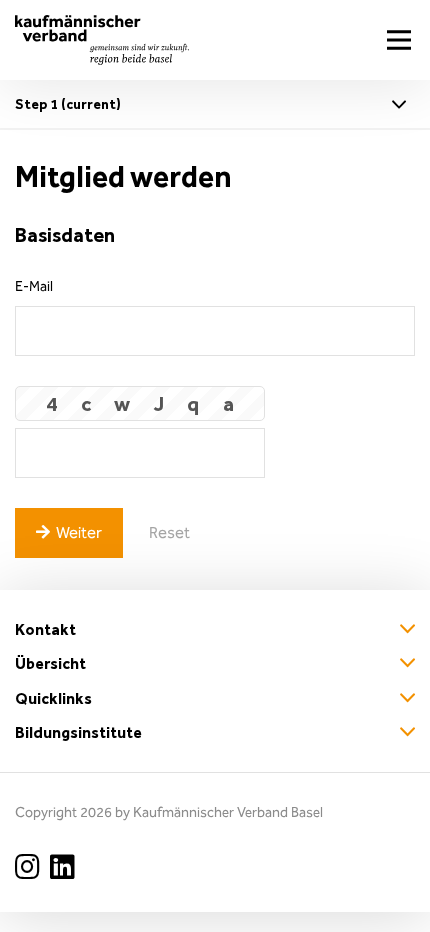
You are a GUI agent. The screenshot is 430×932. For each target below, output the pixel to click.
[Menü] (399, 40)
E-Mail (34, 286)
